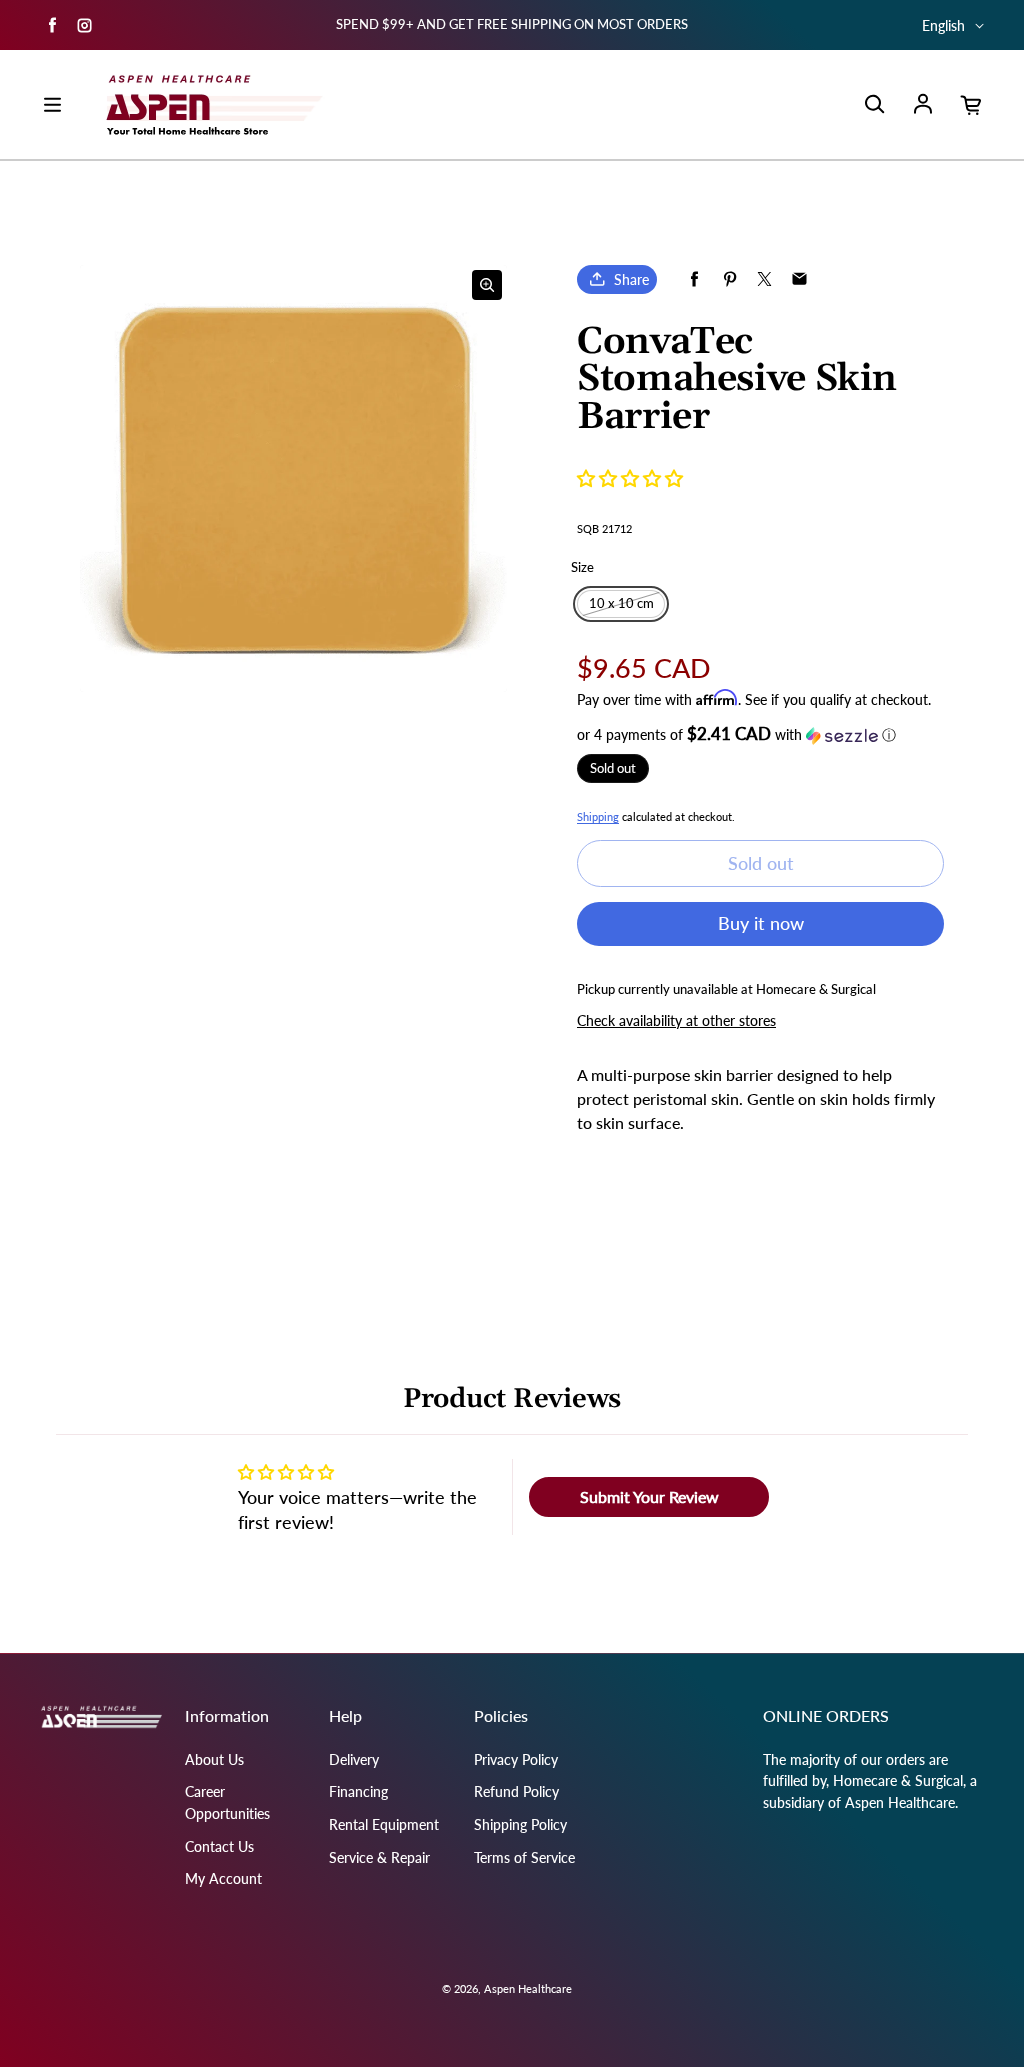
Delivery (354, 1759)
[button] (630, 478)
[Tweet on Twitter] (764, 279)
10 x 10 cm (621, 603)
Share (631, 279)
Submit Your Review (649, 1496)
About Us (214, 1759)
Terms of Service (524, 1857)
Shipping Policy (520, 1824)
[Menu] (52, 105)
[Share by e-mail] (799, 279)
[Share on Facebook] (694, 279)
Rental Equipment (384, 1824)
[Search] (874, 105)
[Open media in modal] (487, 285)
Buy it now (761, 923)
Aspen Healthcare (528, 1988)
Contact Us (219, 1846)
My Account (223, 1878)
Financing (358, 1791)
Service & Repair (379, 1857)
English (943, 25)
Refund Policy (516, 1791)
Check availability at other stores (676, 1020)
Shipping (598, 816)
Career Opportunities (227, 1802)
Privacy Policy (516, 1759)
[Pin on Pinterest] (729, 279)
